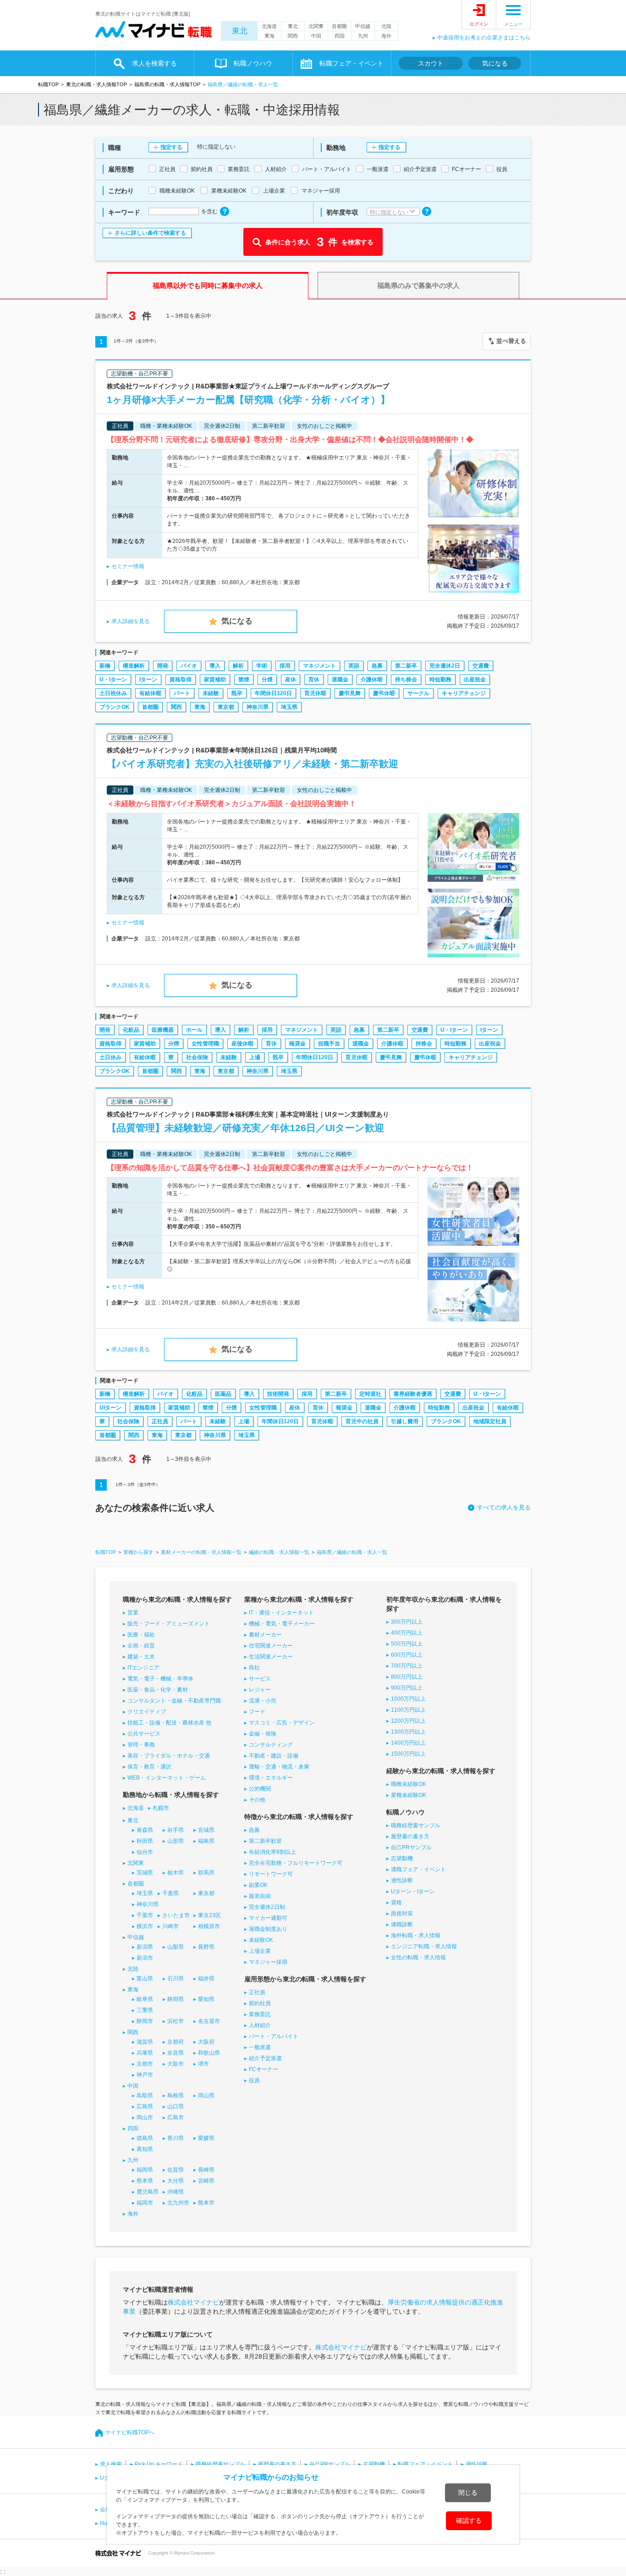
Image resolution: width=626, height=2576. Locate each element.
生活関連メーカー (271, 1657)
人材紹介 (260, 2025)
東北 (240, 31)
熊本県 (145, 2181)
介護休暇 (372, 680)
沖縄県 (176, 2192)
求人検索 (111, 2464)
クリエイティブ (147, 1712)
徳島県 (145, 2138)
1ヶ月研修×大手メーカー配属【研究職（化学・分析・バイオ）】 (248, 400)
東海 (269, 36)
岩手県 (176, 1830)
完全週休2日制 (267, 1907)
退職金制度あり (268, 1929)
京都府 (176, 2042)
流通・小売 (263, 1701)
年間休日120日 (273, 693)
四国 (340, 36)
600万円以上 (407, 1655)
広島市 (176, 2117)
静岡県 (176, 1999)
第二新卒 (406, 666)
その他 (257, 1800)
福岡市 (145, 2203)
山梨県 (176, 1947)
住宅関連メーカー (271, 1646)
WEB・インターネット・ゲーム (167, 1778)
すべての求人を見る (504, 1507)
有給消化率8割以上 (272, 1852)
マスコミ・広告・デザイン (282, 1723)
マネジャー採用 (268, 1962)
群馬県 (206, 1873)
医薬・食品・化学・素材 (158, 1690)
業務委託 (260, 2014)
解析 (238, 666)
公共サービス (144, 1734)
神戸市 (145, 2075)
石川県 (176, 1979)
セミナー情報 (128, 566)
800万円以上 (407, 1677)
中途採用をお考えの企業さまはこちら (484, 38)
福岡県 (145, 2170)
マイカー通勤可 (268, 1918)
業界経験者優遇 (413, 1394)
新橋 (105, 666)
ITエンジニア (143, 1668)
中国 (316, 36)
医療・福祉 (141, 1635)
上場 (255, 1057)
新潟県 (145, 1947)
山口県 (176, 2106)
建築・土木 (141, 1657)
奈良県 (176, 2053)
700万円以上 (407, 1666)
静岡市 (145, 2021)
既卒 (237, 693)
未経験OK (261, 1940)
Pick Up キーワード (159, 2464)
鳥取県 (145, 2095)
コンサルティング (271, 1745)
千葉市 (145, 1915)
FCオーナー (264, 2069)
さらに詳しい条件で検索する (150, 233)
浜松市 (176, 2021)
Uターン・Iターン (413, 1891)
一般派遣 (260, 2047)
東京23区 (209, 1915)
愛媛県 (206, 2138)
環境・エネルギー (271, 1778)
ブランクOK (115, 707)
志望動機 (402, 1858)
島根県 (176, 2095)
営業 (133, 1613)
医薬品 (223, 1394)
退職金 (340, 680)
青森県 (145, 1830)
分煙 (267, 680)
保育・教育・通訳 (149, 1767)
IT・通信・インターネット (281, 1613)
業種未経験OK (409, 1795)
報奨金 (297, 1044)
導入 (215, 666)
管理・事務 (141, 1745)
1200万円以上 (408, 1721)
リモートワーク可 (271, 1874)
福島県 (206, 1841)
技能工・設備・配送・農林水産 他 (169, 1723)
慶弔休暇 (384, 693)
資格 (396, 1902)
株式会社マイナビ (193, 2302)
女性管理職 (205, 1044)
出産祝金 (475, 680)
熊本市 (206, 2203)
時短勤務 (440, 680)
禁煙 (244, 680)
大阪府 (206, 2042)
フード (257, 1712)
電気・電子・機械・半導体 (160, 1679)
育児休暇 (315, 693)
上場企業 (260, 1951)
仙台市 (145, 1852)
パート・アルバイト (274, 2036)
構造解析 (134, 666)
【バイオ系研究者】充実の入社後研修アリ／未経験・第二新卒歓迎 (253, 764)
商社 (254, 1668)
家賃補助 (215, 680)
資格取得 (181, 680)
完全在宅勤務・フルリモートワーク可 (296, 1863)
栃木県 (176, 1873)
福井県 (206, 1979)
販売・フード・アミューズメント (169, 1624)
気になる (495, 63)
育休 (314, 680)
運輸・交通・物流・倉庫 (279, 1767)
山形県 (176, 1841)
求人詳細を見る (131, 621)
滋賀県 (145, 2042)
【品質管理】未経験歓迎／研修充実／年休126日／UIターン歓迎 (245, 1128)
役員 (254, 2080)
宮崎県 (206, 2181)
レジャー (260, 1690)
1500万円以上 (408, 1754)
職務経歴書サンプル (416, 1825)
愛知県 (206, 1999)
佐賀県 (176, 2170)
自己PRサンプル (411, 1847)
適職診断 (402, 1924)
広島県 (145, 2106)
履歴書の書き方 (410, 1836)
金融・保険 (263, 1734)
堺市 (203, 2064)
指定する (171, 147)
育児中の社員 (362, 1421)
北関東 (316, 26)
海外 (386, 36)
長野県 (206, 1947)
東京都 (226, 707)
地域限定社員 (490, 1421)
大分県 (176, 2181)
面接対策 (402, 1913)
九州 (363, 36)
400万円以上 (407, 1633)
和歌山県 (209, 2053)
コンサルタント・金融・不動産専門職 (174, 1701)
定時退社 (370, 1394)
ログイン (479, 24)
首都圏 (339, 26)
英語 (354, 666)
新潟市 (145, 1958)
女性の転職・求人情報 (418, 1957)
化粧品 (131, 1030)
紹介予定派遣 (265, 2058)
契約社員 (260, 2003)
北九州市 (178, 2203)
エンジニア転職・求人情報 (424, 1946)
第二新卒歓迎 (265, 1841)
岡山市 (145, 2117)
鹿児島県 (148, 2192)
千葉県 (170, 1893)
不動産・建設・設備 (274, 1756)
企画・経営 (141, 1646)
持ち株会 (406, 680)
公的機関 (260, 1789)
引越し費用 (405, 1421)
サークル (418, 693)
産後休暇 (242, 1044)
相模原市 (209, 1926)
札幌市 (161, 1808)
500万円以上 (407, 1644)
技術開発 (278, 1394)
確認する (469, 2521)
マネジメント (319, 666)
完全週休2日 (445, 666)
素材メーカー (265, 1635)
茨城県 (145, 1873)
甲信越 (363, 26)
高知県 (145, 2149)
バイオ (189, 666)
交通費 (481, 666)
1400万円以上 (408, 1743)
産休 (291, 680)
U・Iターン (113, 680)
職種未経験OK (409, 1784)
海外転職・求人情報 (416, 1935)
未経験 (211, 693)
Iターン (148, 680)
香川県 (176, 2138)
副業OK (258, 1885)
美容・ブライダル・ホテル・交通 (169, 1756)
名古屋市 (209, 2021)
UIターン (110, 1408)
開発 (163, 666)
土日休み (110, 1057)
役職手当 (329, 1044)
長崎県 (206, 2170)
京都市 (145, 2064)
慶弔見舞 (350, 693)
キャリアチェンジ (464, 693)
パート (182, 693)
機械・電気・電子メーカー (282, 1624)
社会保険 (197, 1057)
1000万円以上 (408, 1699)
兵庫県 (145, 2053)
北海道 (269, 26)
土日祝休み (113, 693)
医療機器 (163, 1030)
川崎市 (170, 1926)
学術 (262, 666)
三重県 (145, 2010)
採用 (285, 666)
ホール (194, 1030)
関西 (293, 36)
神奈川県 (258, 707)
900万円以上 (407, 1688)
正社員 (160, 1421)
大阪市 (176, 2064)
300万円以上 (407, 1622)
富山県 (145, 1979)
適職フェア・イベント (418, 1869)
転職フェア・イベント (425, 2464)
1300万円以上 (408, 1732)
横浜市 (145, 1926)
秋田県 (145, 1841)
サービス (260, 1679)
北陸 (386, 26)
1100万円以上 (408, 1710)
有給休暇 (150, 693)
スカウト (431, 63)
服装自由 (260, 1896)
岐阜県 (145, 1999)
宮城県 (206, 1830)
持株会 (424, 1044)
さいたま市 (176, 1915)
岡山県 (206, 2095)
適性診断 (402, 1880)
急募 (377, 666)
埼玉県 (289, 707)
